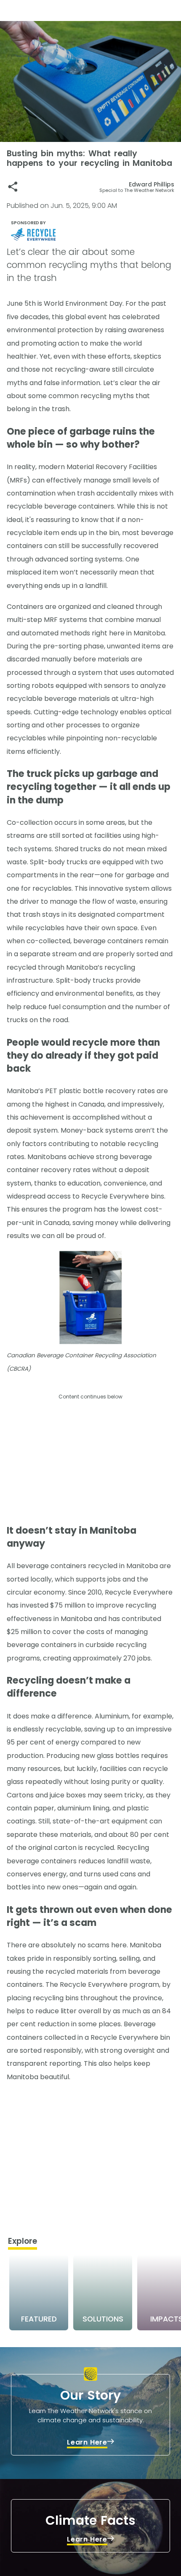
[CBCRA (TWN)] (93, 234)
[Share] (13, 187)
